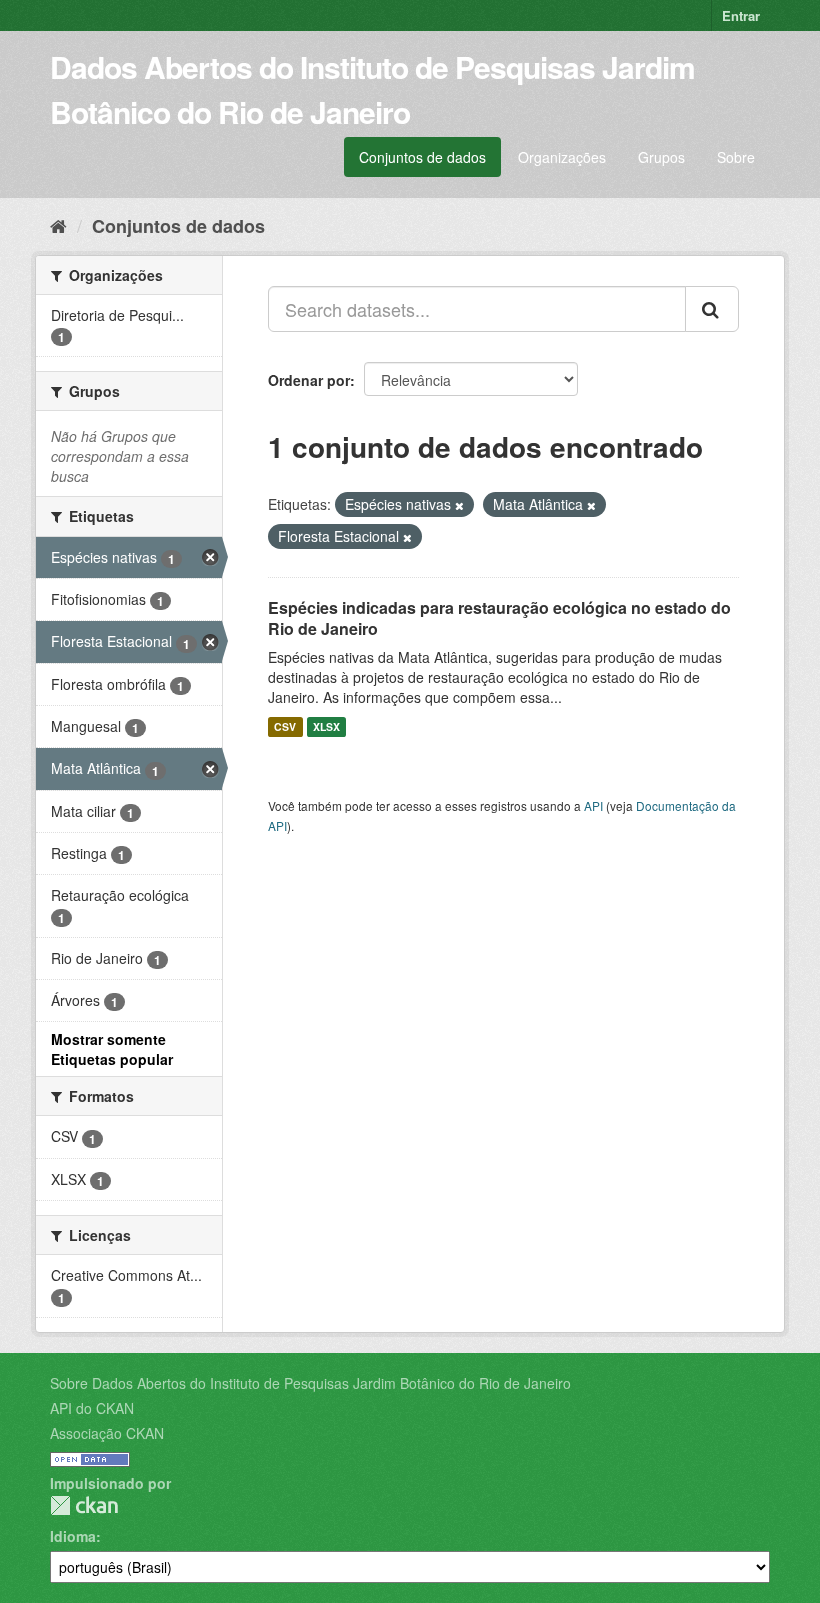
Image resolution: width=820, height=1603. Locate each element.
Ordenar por (309, 380)
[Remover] (459, 505)
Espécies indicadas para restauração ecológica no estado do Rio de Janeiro (499, 618)
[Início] (58, 225)
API (593, 805)
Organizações (562, 157)
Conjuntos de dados (422, 157)
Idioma (73, 1536)
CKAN (84, 1505)
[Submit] (712, 309)
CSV (285, 726)
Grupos (661, 157)
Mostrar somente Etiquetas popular (112, 1049)
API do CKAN (92, 1408)
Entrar (741, 15)
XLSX (326, 726)
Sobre (736, 157)
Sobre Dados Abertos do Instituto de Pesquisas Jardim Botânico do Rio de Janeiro (310, 1383)
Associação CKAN (107, 1433)
